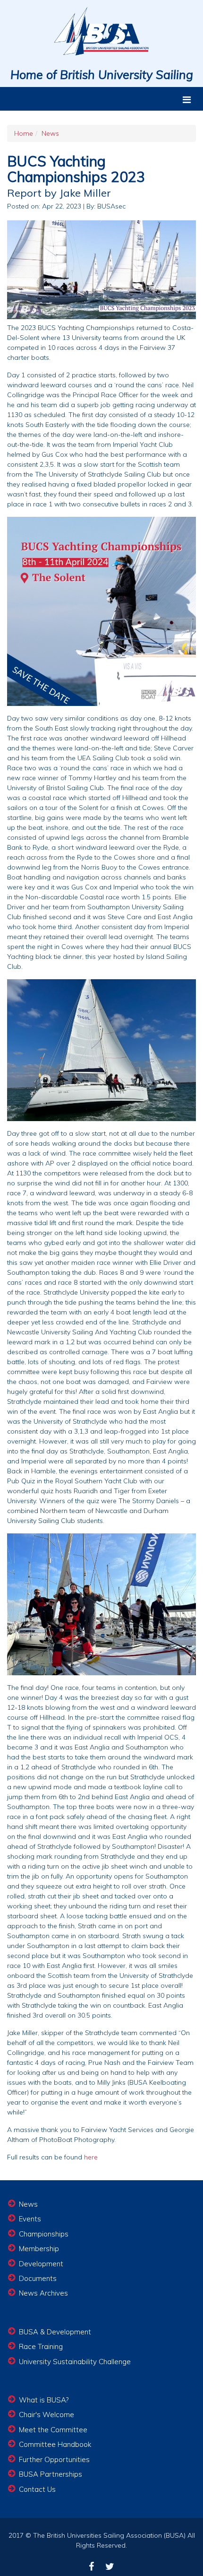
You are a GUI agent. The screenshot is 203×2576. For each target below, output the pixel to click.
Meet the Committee (53, 2430)
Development (41, 2264)
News (50, 133)
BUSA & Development (55, 2332)
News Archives (43, 2293)
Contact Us (37, 2489)
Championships (44, 2234)
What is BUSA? (44, 2400)
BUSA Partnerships (51, 2474)
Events (30, 2219)
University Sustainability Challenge (75, 2362)
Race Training (41, 2346)
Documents (38, 2278)
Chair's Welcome (47, 2415)
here (91, 2157)
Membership (39, 2249)
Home (24, 133)
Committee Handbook (55, 2444)
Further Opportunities (54, 2459)
